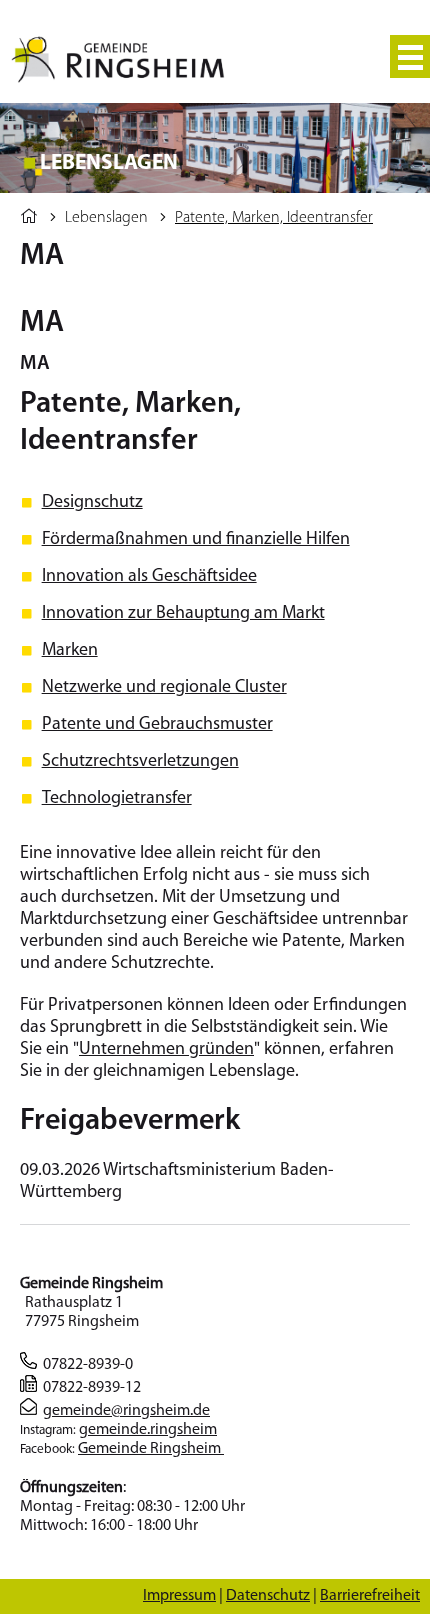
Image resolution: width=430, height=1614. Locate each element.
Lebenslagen (106, 218)
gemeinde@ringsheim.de (126, 1411)
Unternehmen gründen (166, 1050)
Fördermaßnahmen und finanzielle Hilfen (196, 540)
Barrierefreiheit (370, 1596)
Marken (70, 651)
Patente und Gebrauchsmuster (157, 725)
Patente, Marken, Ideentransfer (274, 218)
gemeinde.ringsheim (148, 1430)
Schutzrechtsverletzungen (140, 762)
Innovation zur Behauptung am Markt (183, 614)
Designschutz (92, 503)
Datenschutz (268, 1596)
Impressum (179, 1596)
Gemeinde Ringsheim (151, 1449)
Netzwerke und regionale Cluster (164, 688)
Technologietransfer (117, 799)
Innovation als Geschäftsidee (149, 577)
